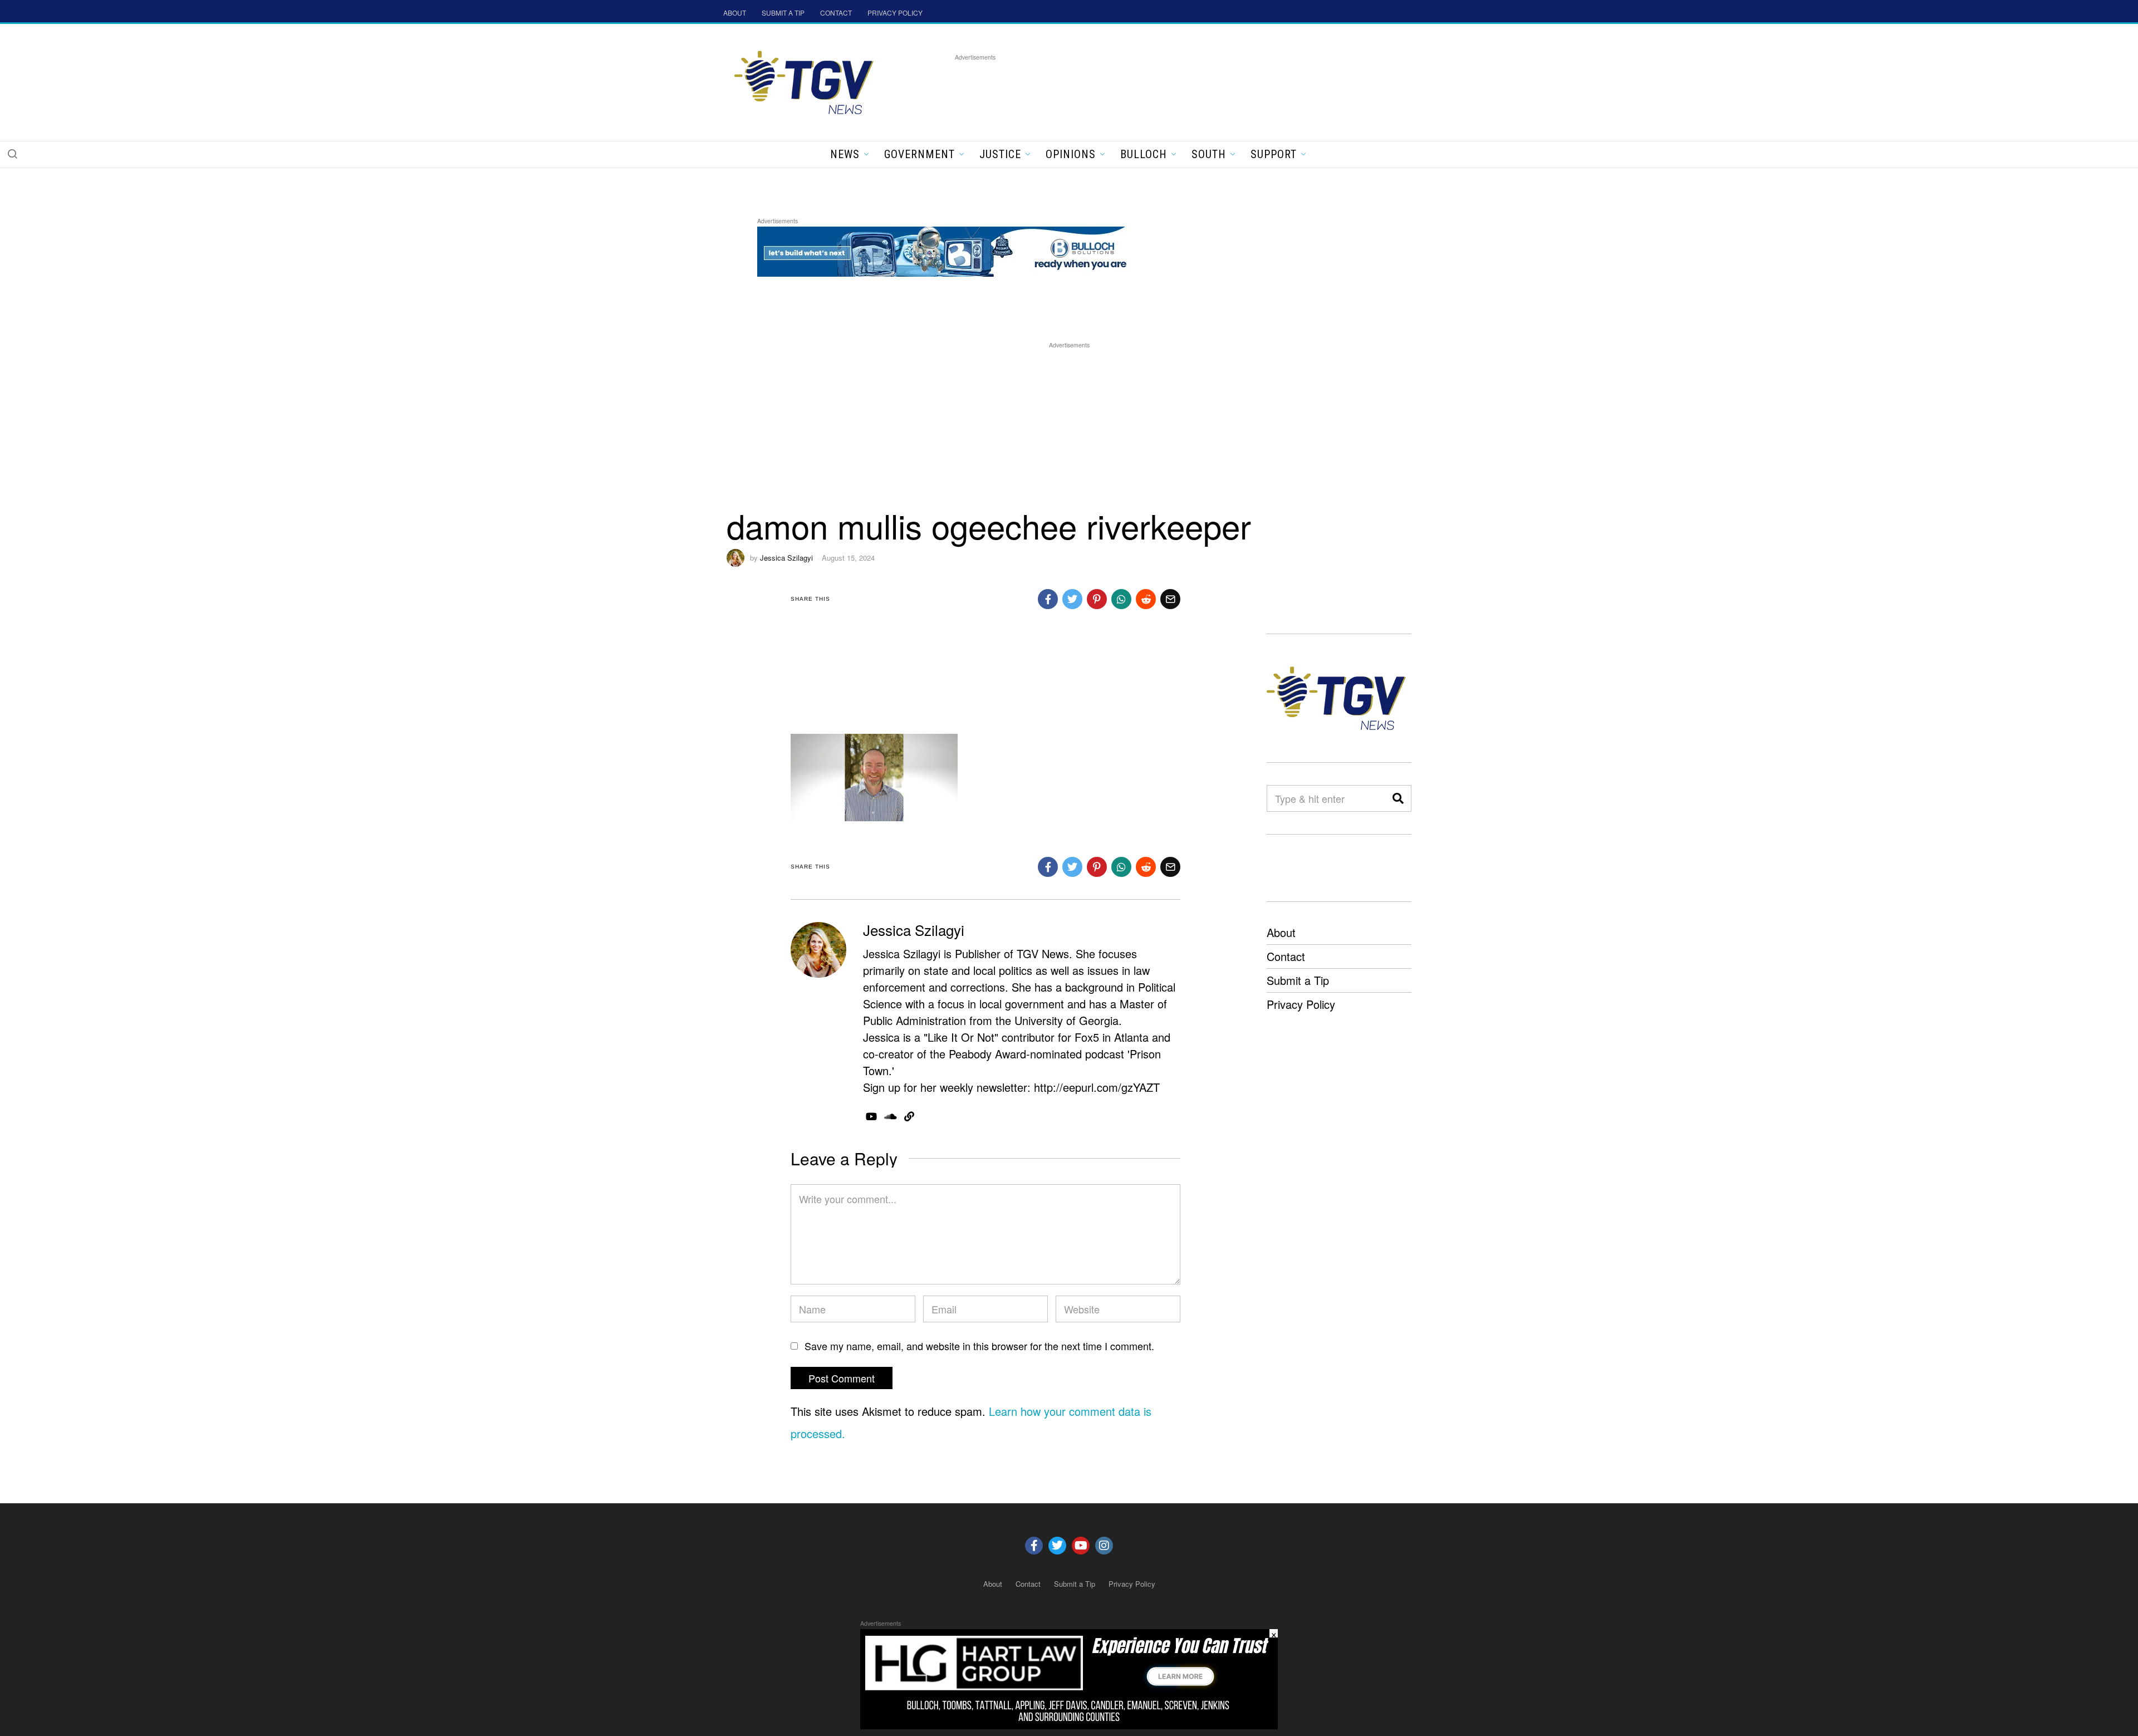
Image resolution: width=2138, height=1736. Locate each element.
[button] (12, 154)
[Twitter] (1057, 1546)
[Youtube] (1081, 1546)
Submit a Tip (1298, 980)
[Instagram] (1104, 1546)
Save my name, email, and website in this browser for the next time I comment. (979, 1346)
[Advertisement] (1158, 89)
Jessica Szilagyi (786, 558)
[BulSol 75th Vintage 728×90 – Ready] (960, 250)
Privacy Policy (1301, 1004)
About (1281, 932)
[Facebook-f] (1034, 1546)
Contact (1286, 956)
